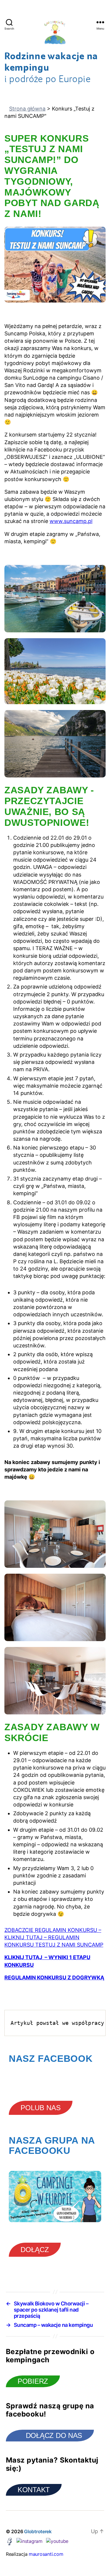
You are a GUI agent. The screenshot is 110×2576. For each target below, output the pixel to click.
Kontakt (34, 2490)
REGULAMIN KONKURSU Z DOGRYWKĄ (54, 1978)
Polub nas (41, 2108)
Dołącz (35, 2250)
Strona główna (27, 109)
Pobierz (33, 2381)
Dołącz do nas (54, 2435)
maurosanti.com (46, 2554)
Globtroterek (38, 2531)
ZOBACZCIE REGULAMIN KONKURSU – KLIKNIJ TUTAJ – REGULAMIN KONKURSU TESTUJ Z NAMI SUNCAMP (54, 1937)
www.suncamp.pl (71, 521)
